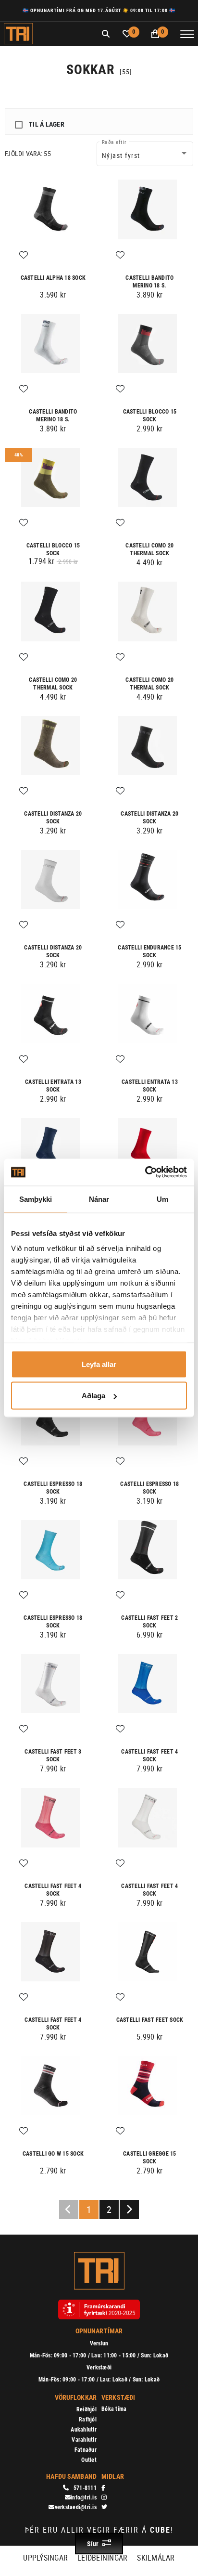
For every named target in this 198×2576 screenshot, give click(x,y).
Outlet (89, 2460)
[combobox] (145, 156)
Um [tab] (162, 1199)
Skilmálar (156, 2558)
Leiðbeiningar (102, 2558)
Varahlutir (84, 2440)
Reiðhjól (87, 2409)
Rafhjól (88, 2420)
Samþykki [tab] (36, 1199)
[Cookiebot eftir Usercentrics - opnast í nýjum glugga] (145, 1172)
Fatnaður (86, 2450)
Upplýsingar (45, 2558)
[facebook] (141, 2488)
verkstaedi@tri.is (76, 2507)
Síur (93, 2544)
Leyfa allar (99, 1364)
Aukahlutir (84, 2430)
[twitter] (141, 2507)
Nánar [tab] (99, 1199)
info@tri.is (84, 2498)
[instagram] (141, 2498)
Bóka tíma (114, 2409)
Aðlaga (93, 1396)
